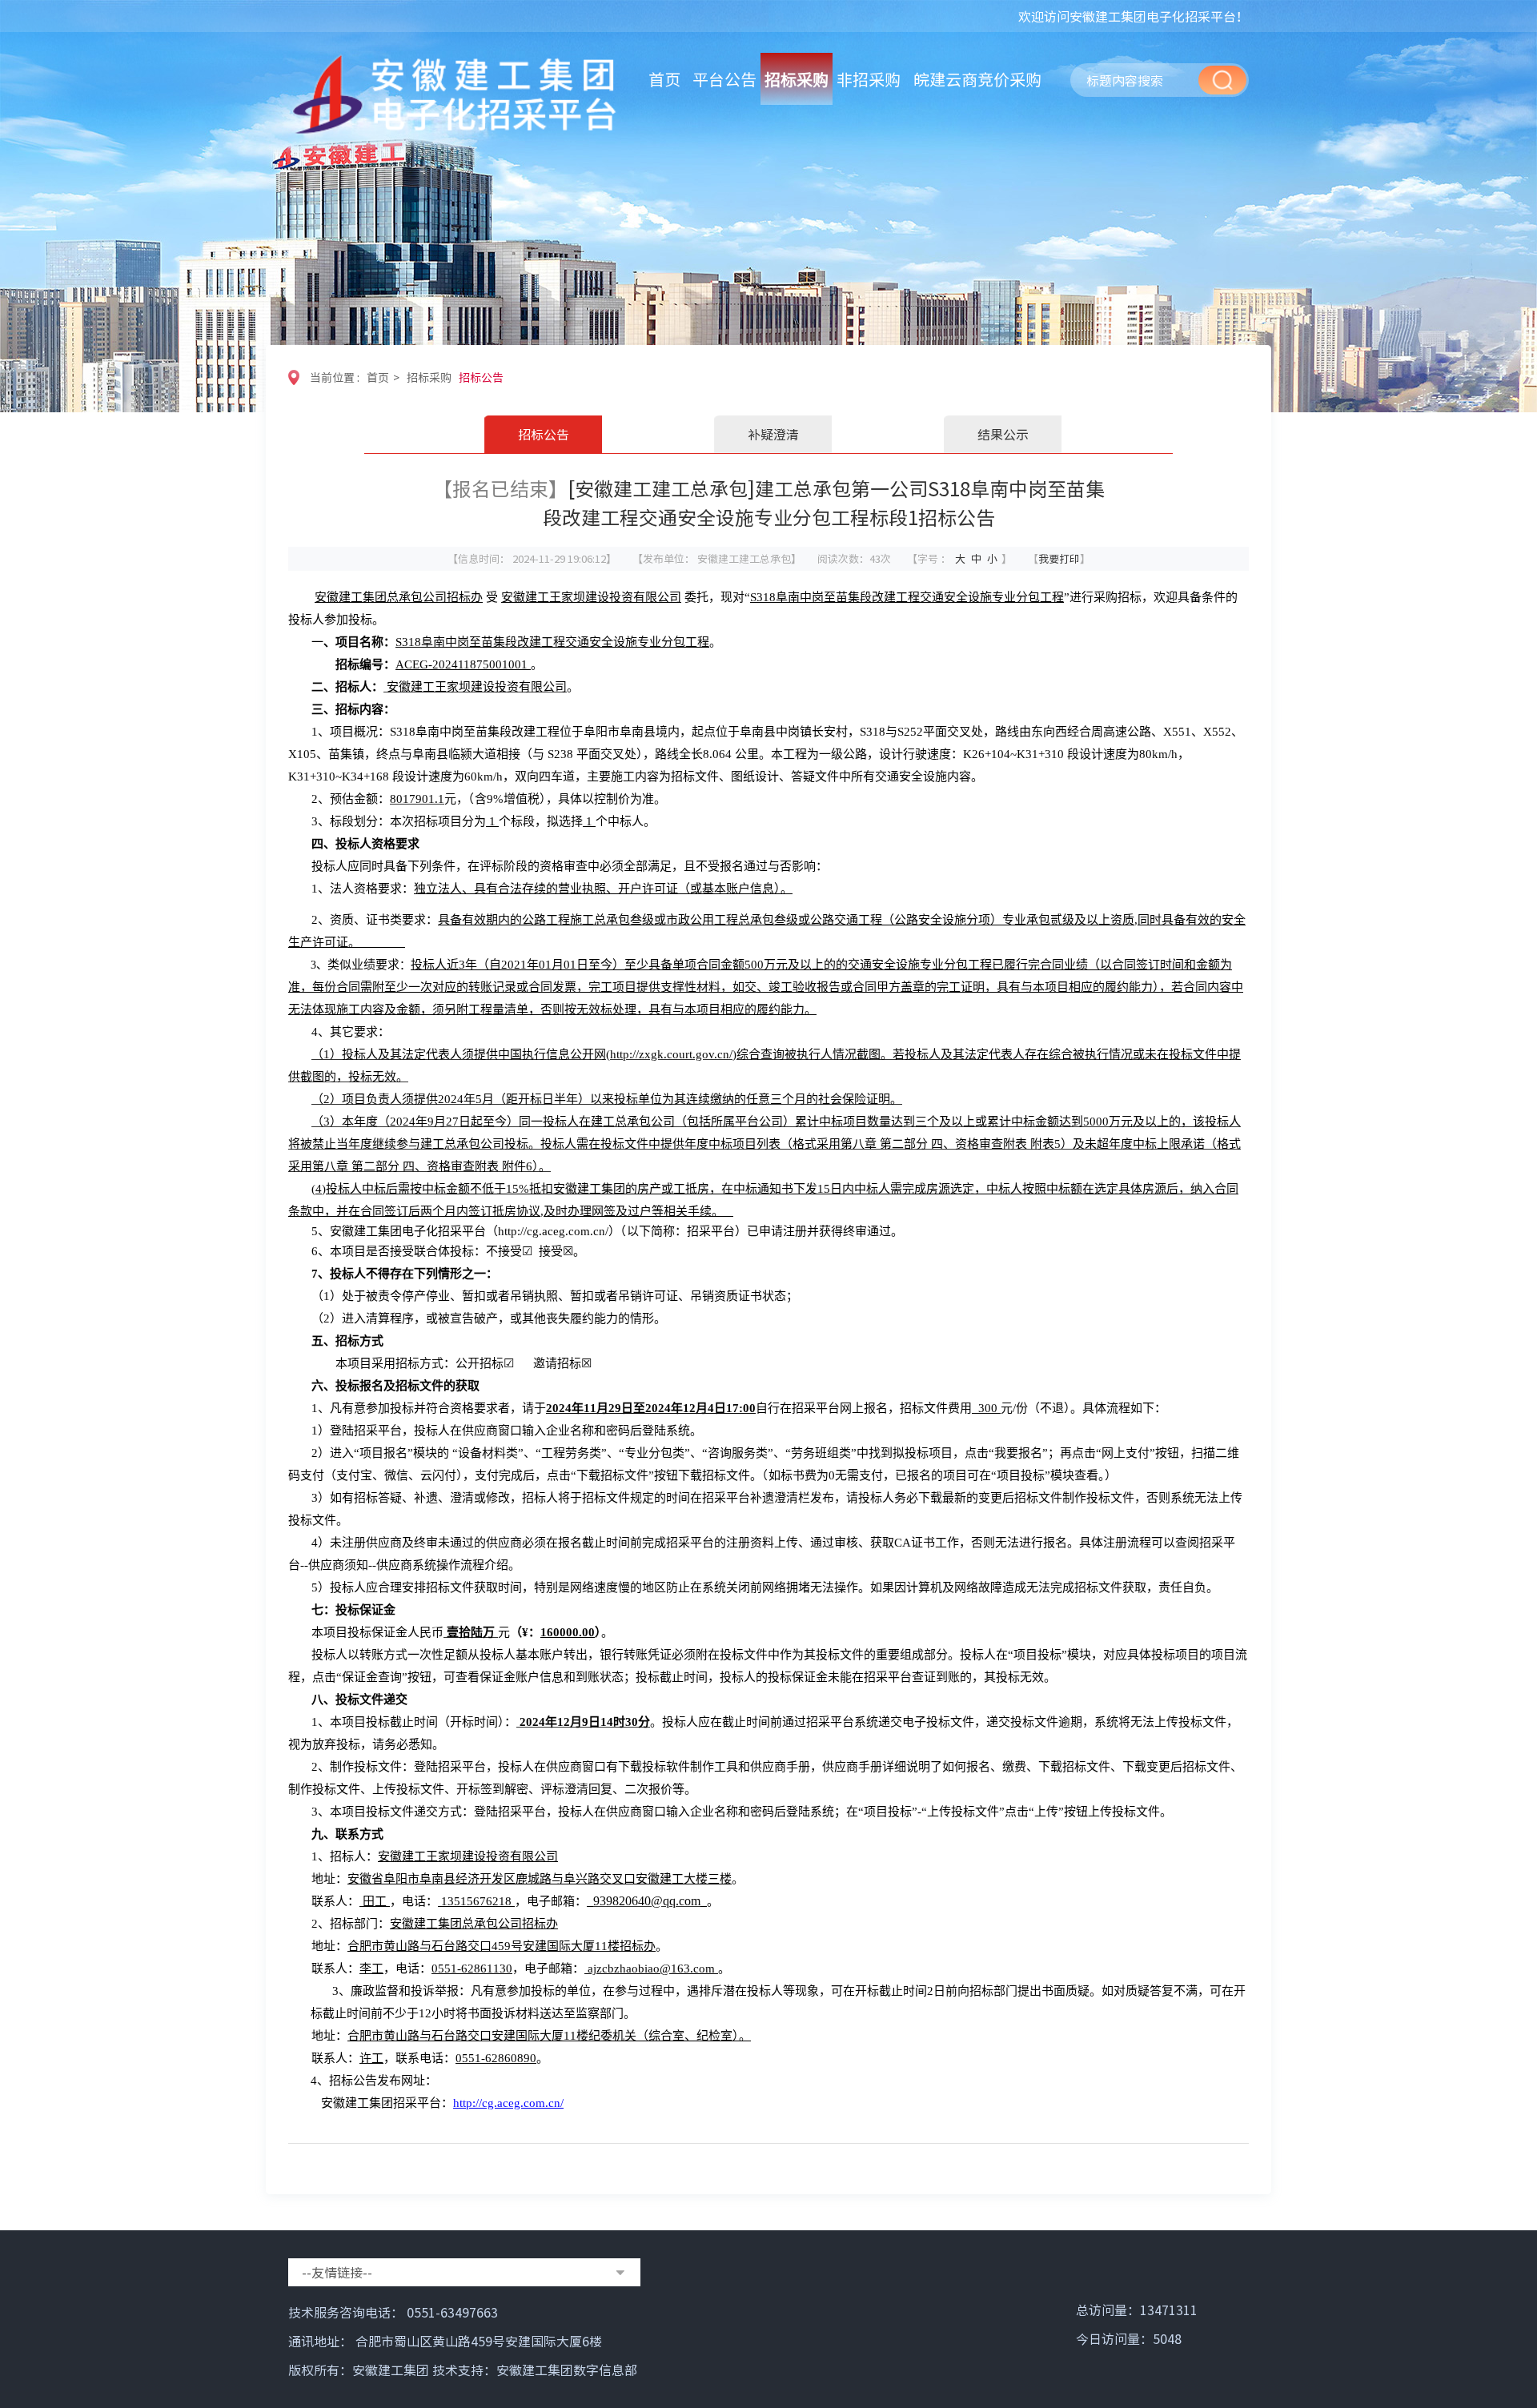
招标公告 (481, 377)
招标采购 (797, 79)
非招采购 (869, 79)
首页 (664, 79)
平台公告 (724, 79)
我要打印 (1059, 558)
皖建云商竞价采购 (977, 79)
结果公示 (1003, 434)
